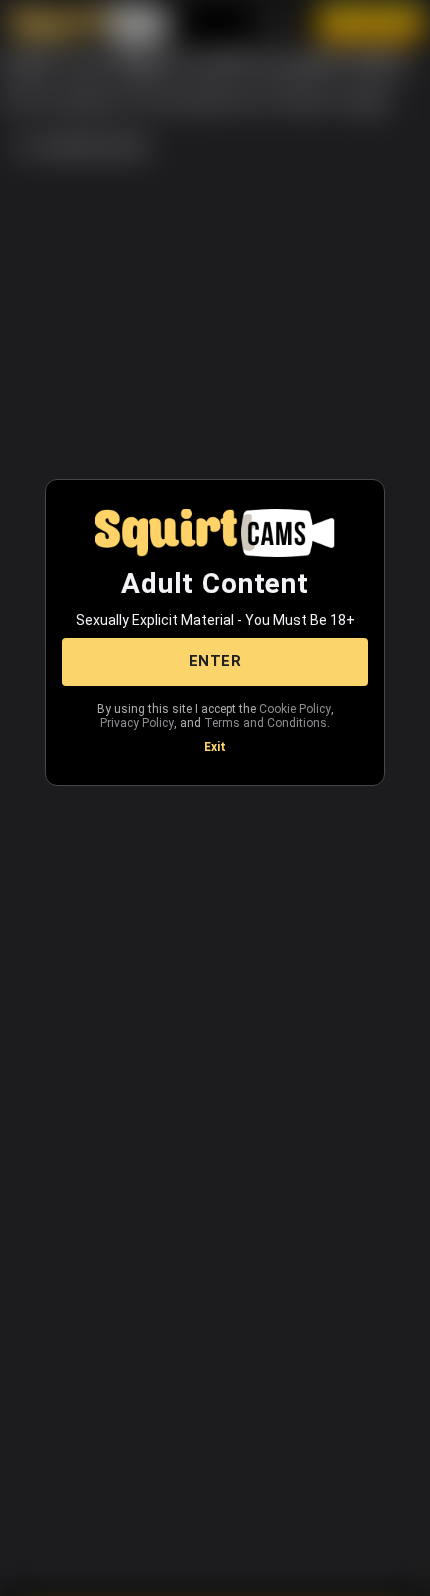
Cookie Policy (295, 709)
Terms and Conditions (265, 723)
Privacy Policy (137, 723)
